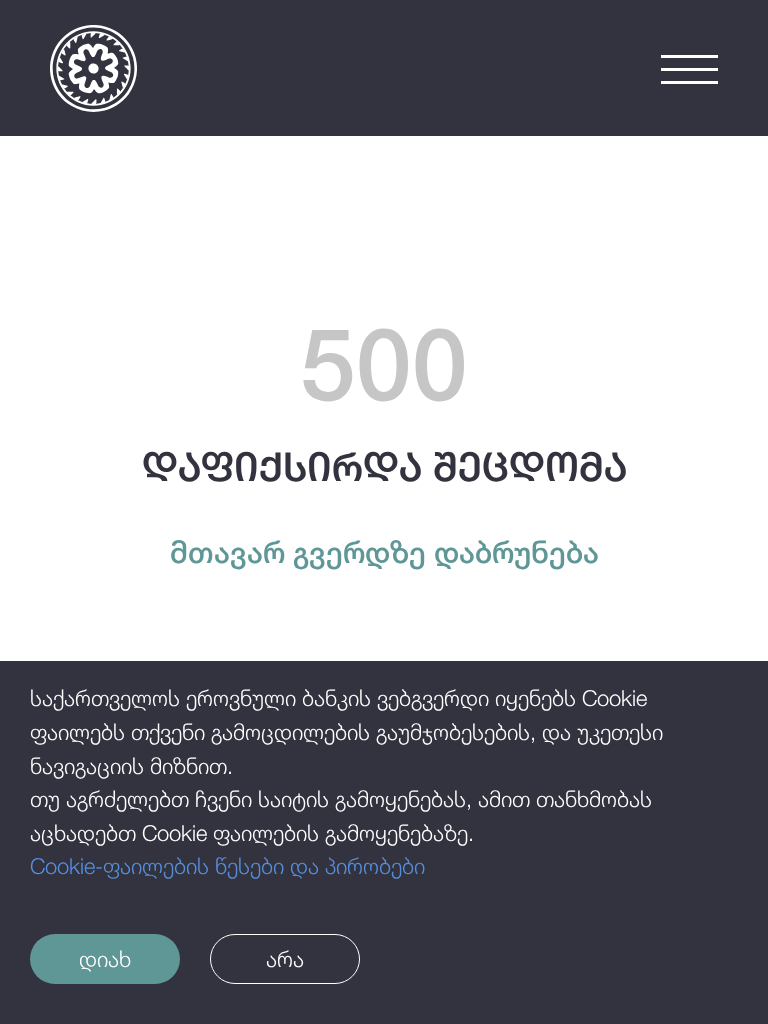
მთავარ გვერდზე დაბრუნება (384, 552)
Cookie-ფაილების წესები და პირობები (227, 866)
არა (285, 959)
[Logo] (93, 68)
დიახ (105, 959)
